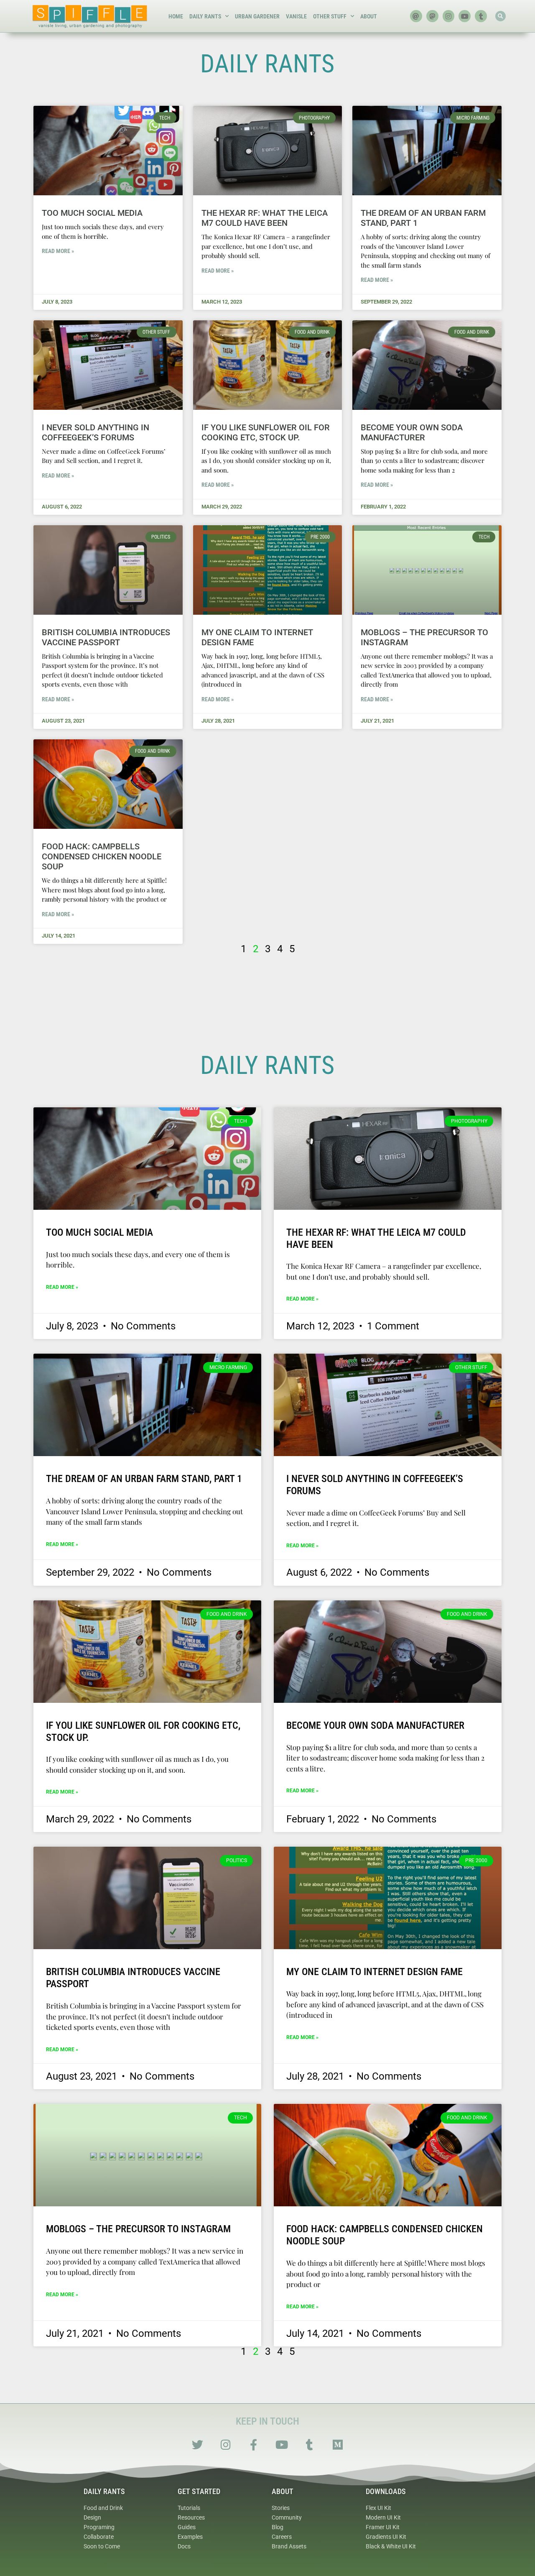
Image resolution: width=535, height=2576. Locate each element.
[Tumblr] (481, 16)
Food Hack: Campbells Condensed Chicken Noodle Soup (102, 856)
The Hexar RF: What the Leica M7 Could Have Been (265, 218)
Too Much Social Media (92, 213)
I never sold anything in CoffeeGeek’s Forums (96, 432)
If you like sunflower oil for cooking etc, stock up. (266, 432)
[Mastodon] (432, 16)
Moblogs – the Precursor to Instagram (138, 2229)
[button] (501, 16)
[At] (416, 16)
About (369, 16)
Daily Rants (205, 16)
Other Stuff (330, 16)
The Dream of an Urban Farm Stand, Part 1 (144, 1479)
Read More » (58, 251)
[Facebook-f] (253, 2444)
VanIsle (296, 16)
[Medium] (338, 2444)
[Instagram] (449, 16)
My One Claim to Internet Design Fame (374, 1972)
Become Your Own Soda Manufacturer (412, 432)
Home (176, 16)
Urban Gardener (257, 16)
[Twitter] (197, 2444)
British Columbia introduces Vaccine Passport (106, 637)
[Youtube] (465, 16)
